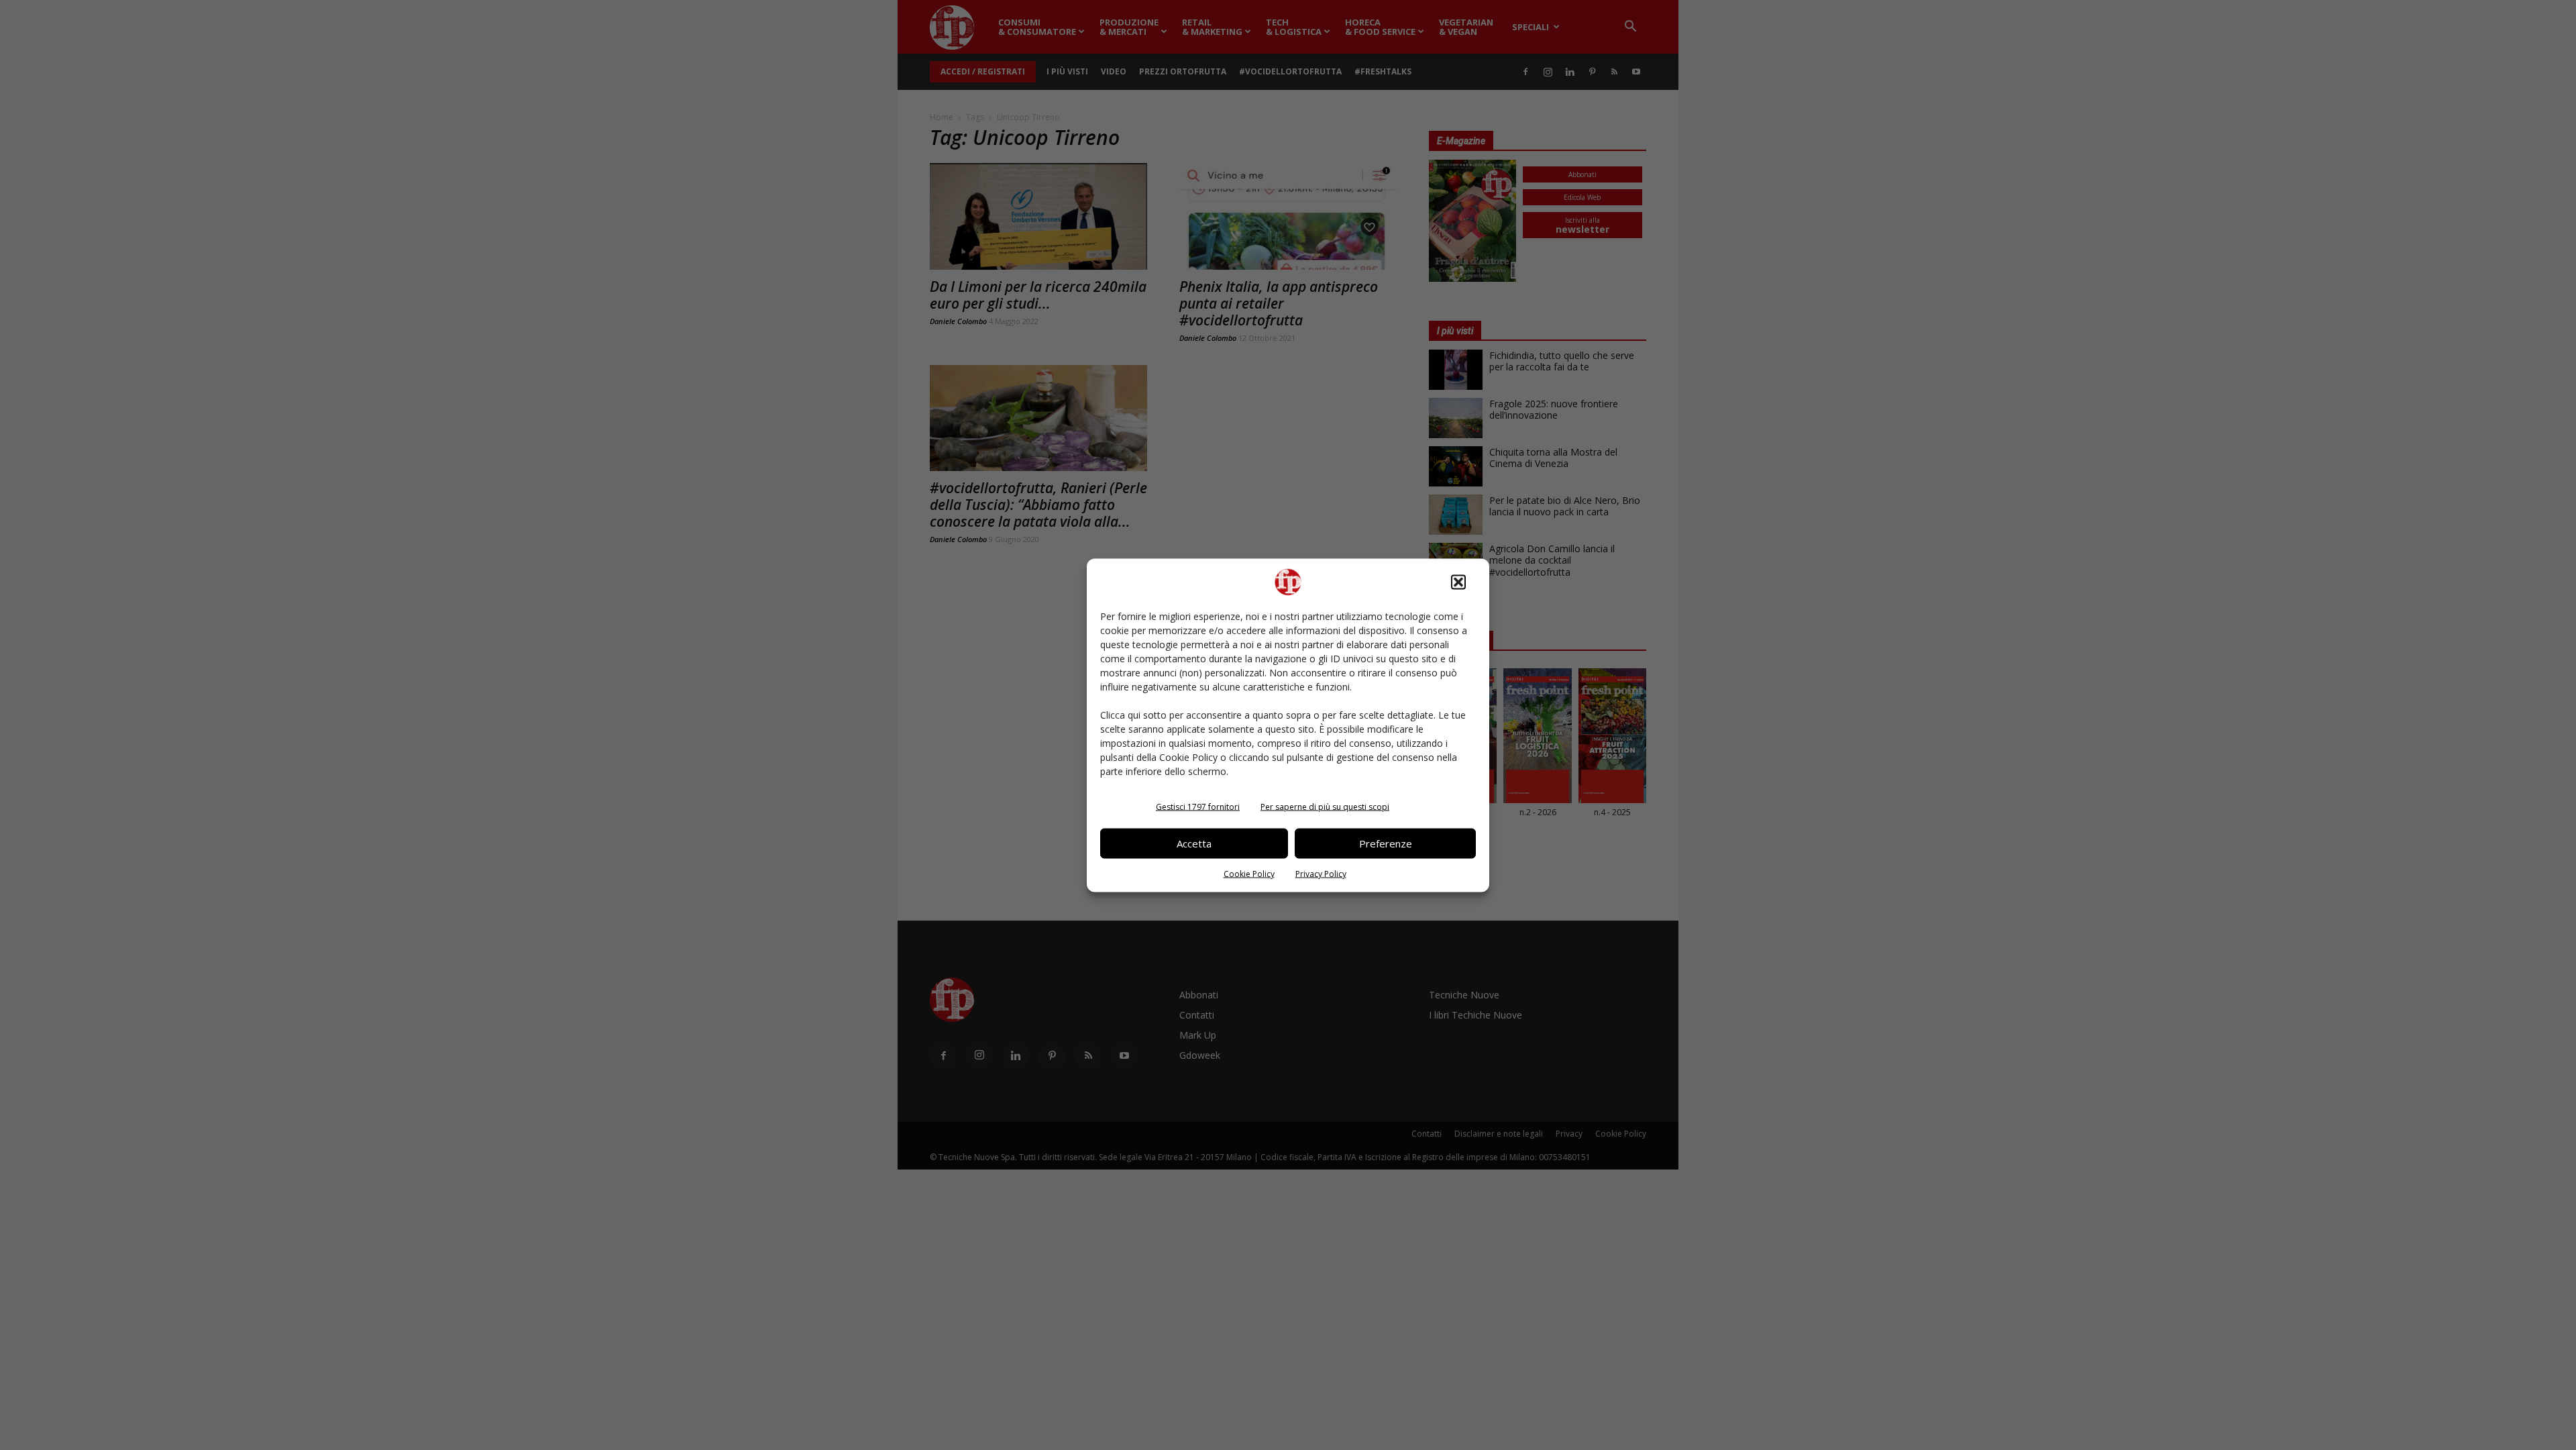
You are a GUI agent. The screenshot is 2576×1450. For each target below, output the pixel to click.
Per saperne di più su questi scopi (1325, 806)
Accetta (1194, 843)
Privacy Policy (1321, 873)
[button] (1458, 582)
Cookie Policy (1249, 873)
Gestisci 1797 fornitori (1198, 806)
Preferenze (1386, 843)
